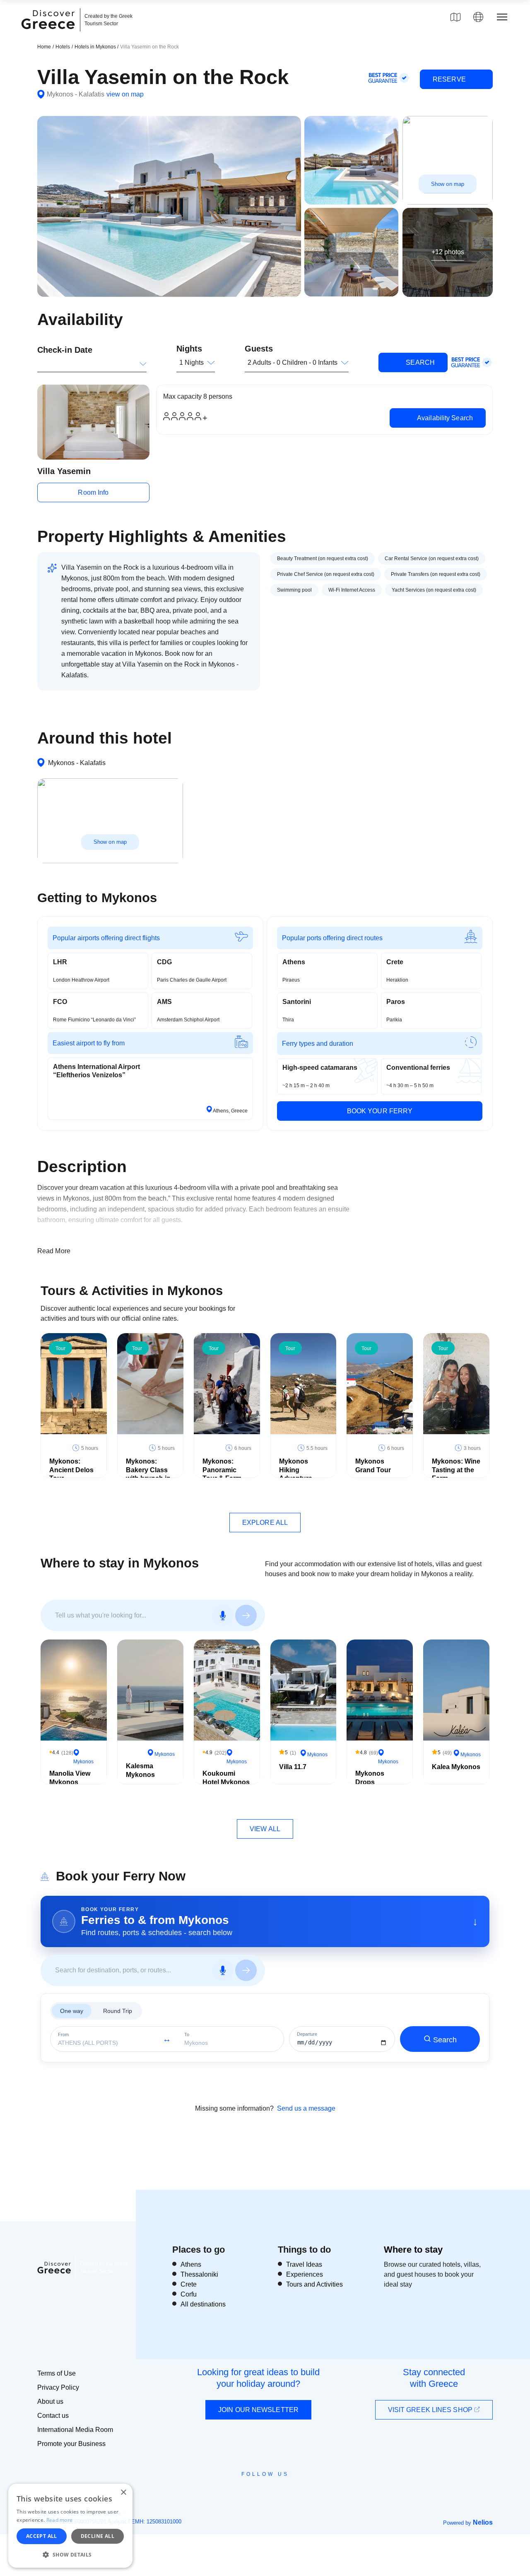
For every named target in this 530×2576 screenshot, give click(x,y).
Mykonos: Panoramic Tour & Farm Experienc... (222, 1474)
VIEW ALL (265, 1829)
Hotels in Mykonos (96, 47)
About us (50, 2401)
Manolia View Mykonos (70, 1778)
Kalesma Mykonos (140, 1770)
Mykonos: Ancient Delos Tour (71, 1470)
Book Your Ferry (380, 1111)
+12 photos (448, 252)
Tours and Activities (314, 2284)
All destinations (203, 2304)
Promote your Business (71, 2444)
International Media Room (75, 2430)
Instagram (242, 2493)
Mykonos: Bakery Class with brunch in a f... (148, 1474)
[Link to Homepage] (49, 34)
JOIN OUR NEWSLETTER (258, 2410)
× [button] (123, 2493)
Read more (60, 2520)
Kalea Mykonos (456, 1767)
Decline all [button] (98, 2536)
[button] (70, 2554)
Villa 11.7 (293, 1767)
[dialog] (70, 2526)
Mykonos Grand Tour (373, 1466)
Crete (189, 2284)
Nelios (483, 2522)
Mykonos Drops (370, 1778)
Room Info (93, 492)
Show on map (448, 184)
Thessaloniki (199, 2274)
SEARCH (419, 362)
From (63, 2035)
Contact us (53, 2416)
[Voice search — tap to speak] (223, 1615)
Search (445, 2040)
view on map (125, 94)
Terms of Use (57, 2373)
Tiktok (303, 2489)
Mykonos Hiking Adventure (296, 1470)
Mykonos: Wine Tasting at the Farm (456, 1470)
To (187, 2035)
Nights (189, 349)
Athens (191, 2264)
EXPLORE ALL (265, 1523)
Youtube (274, 2493)
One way (72, 2011)
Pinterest (289, 2493)
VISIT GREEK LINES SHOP (431, 2410)
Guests (259, 349)
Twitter (258, 2489)
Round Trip (118, 2011)
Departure (307, 2034)
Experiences (305, 2274)
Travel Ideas (304, 2264)
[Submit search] (246, 1615)
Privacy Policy (58, 2387)
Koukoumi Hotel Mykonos (226, 1778)
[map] (455, 17)
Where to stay (413, 2250)
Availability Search (444, 418)
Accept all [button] (42, 2536)
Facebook (228, 2493)
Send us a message (306, 2108)
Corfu (189, 2294)
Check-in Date (65, 350)
